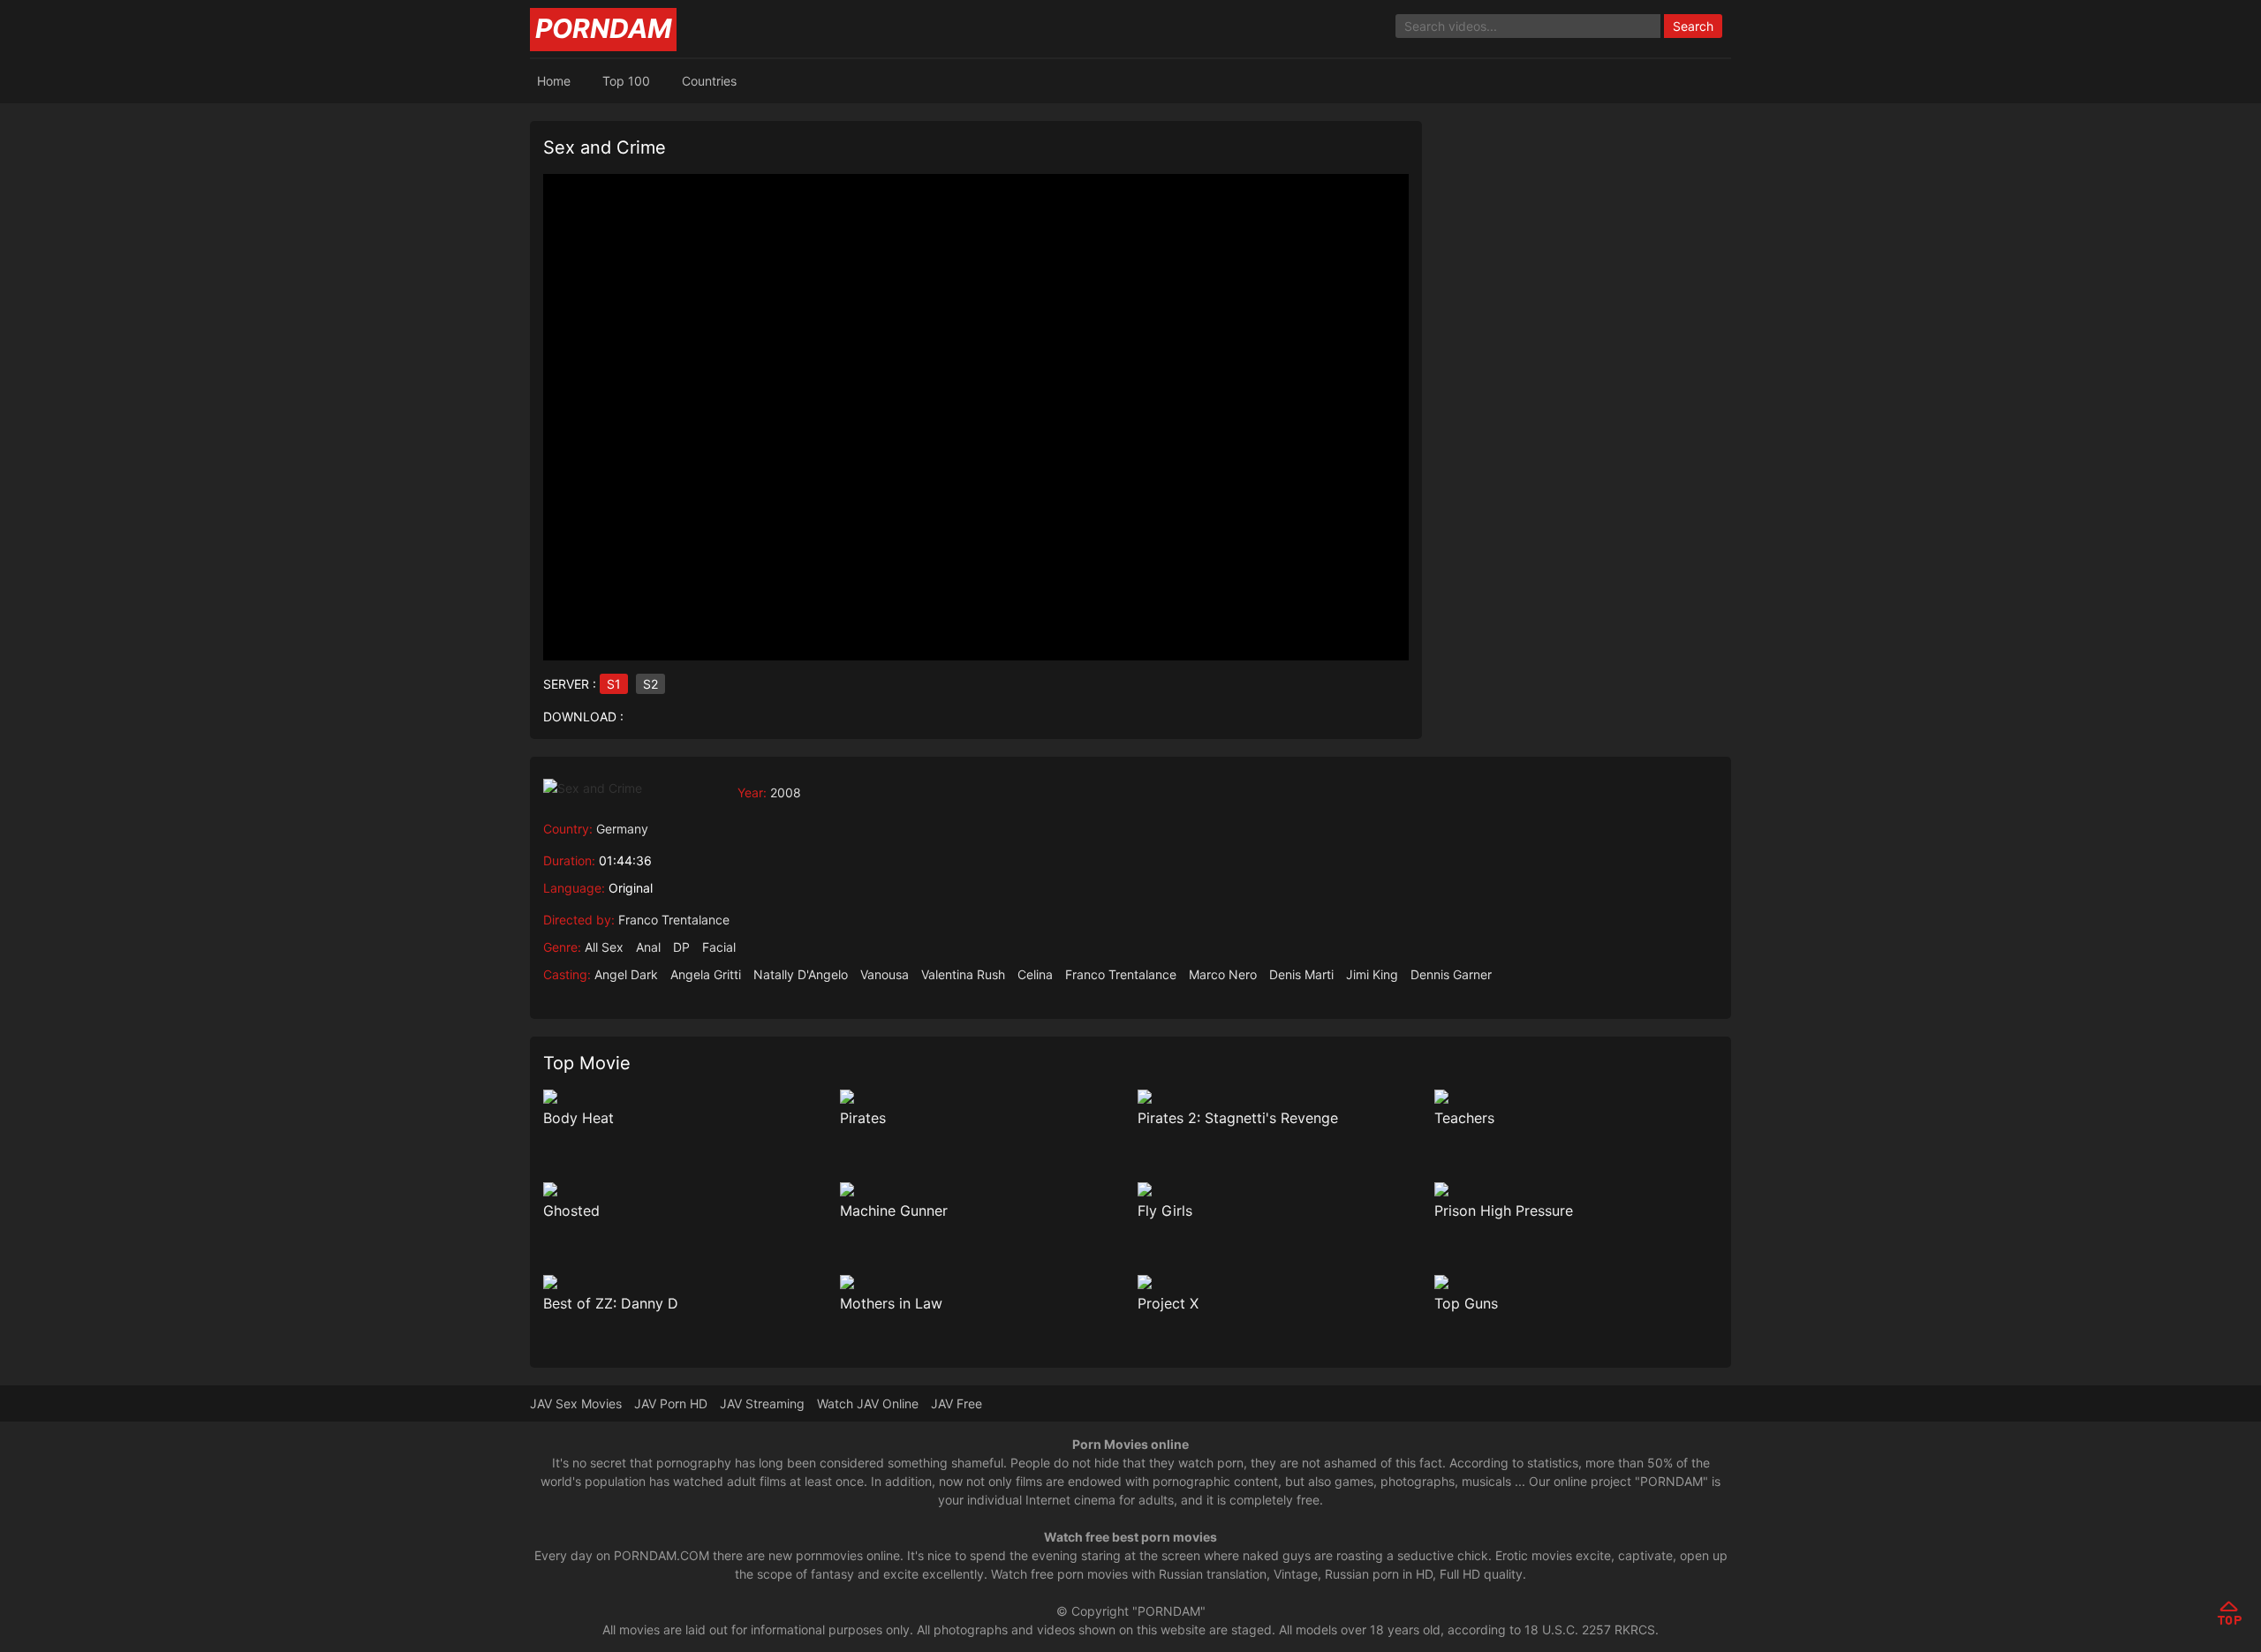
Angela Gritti (706, 974)
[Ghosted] (685, 1189)
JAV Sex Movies (576, 1403)
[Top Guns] (1576, 1282)
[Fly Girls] (1279, 1189)
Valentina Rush (963, 974)
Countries (709, 81)
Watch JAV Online (868, 1403)
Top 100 (626, 81)
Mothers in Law (891, 1303)
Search (1693, 26)
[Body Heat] (685, 1097)
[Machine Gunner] (982, 1189)
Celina (1035, 974)
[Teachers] (1576, 1097)
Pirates (863, 1118)
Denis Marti (1301, 974)
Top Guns (1466, 1303)
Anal (648, 947)
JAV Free (957, 1403)
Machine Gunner (894, 1211)
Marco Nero (1223, 974)
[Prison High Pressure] (1576, 1189)
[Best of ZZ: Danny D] (685, 1282)
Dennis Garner (1451, 974)
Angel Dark (626, 974)
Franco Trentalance (674, 920)
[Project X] (1279, 1282)
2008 (786, 792)
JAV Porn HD (671, 1403)
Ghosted (571, 1211)
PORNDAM (603, 28)
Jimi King (1372, 974)
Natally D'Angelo (801, 974)
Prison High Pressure (1504, 1211)
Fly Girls (1165, 1211)
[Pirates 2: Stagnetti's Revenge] (1279, 1097)
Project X (1168, 1303)
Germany (622, 829)
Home (554, 81)
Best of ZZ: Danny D (611, 1303)
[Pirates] (982, 1097)
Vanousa (885, 974)
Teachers (1464, 1118)
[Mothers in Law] (982, 1282)
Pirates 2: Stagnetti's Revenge (1238, 1118)
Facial (719, 947)
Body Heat (578, 1118)
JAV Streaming (762, 1403)
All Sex (604, 947)
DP (681, 947)
